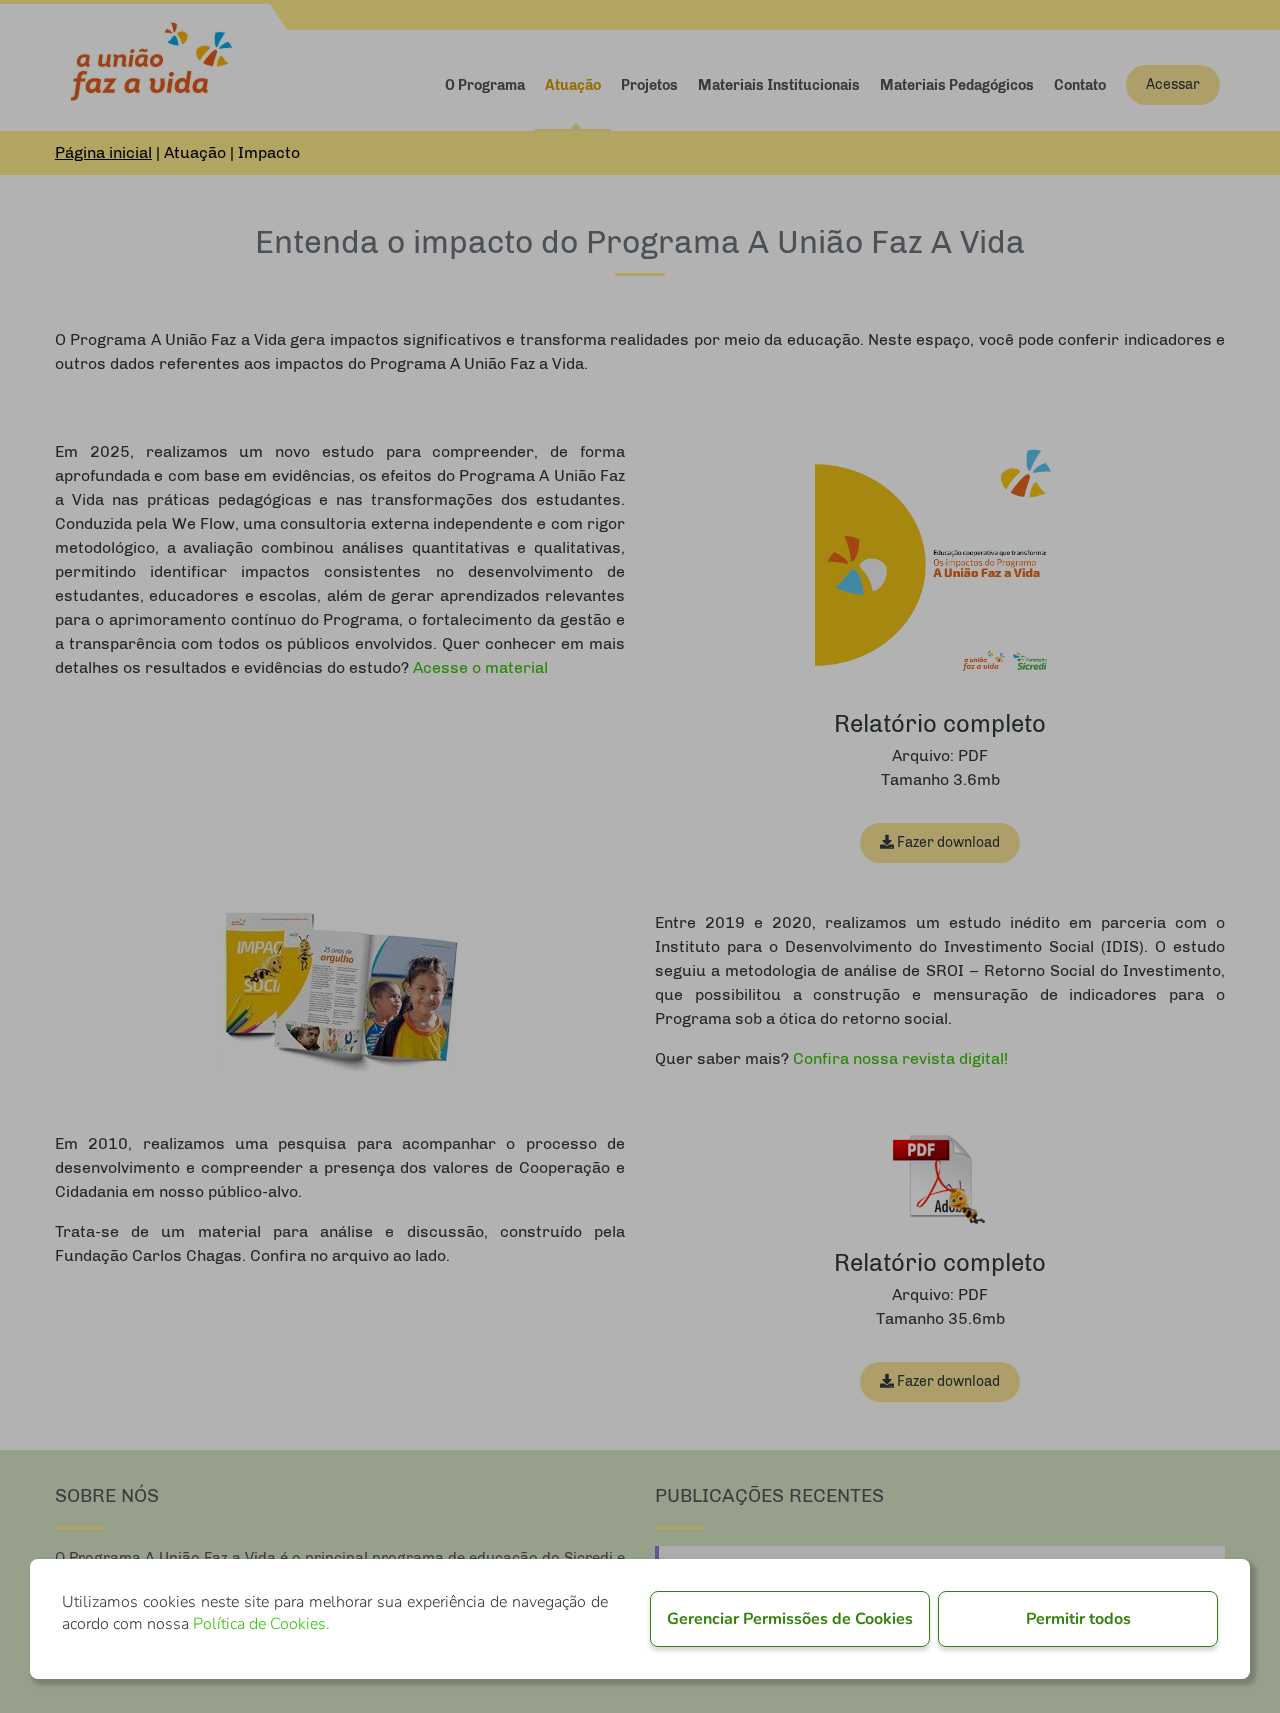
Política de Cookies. (261, 1624)
